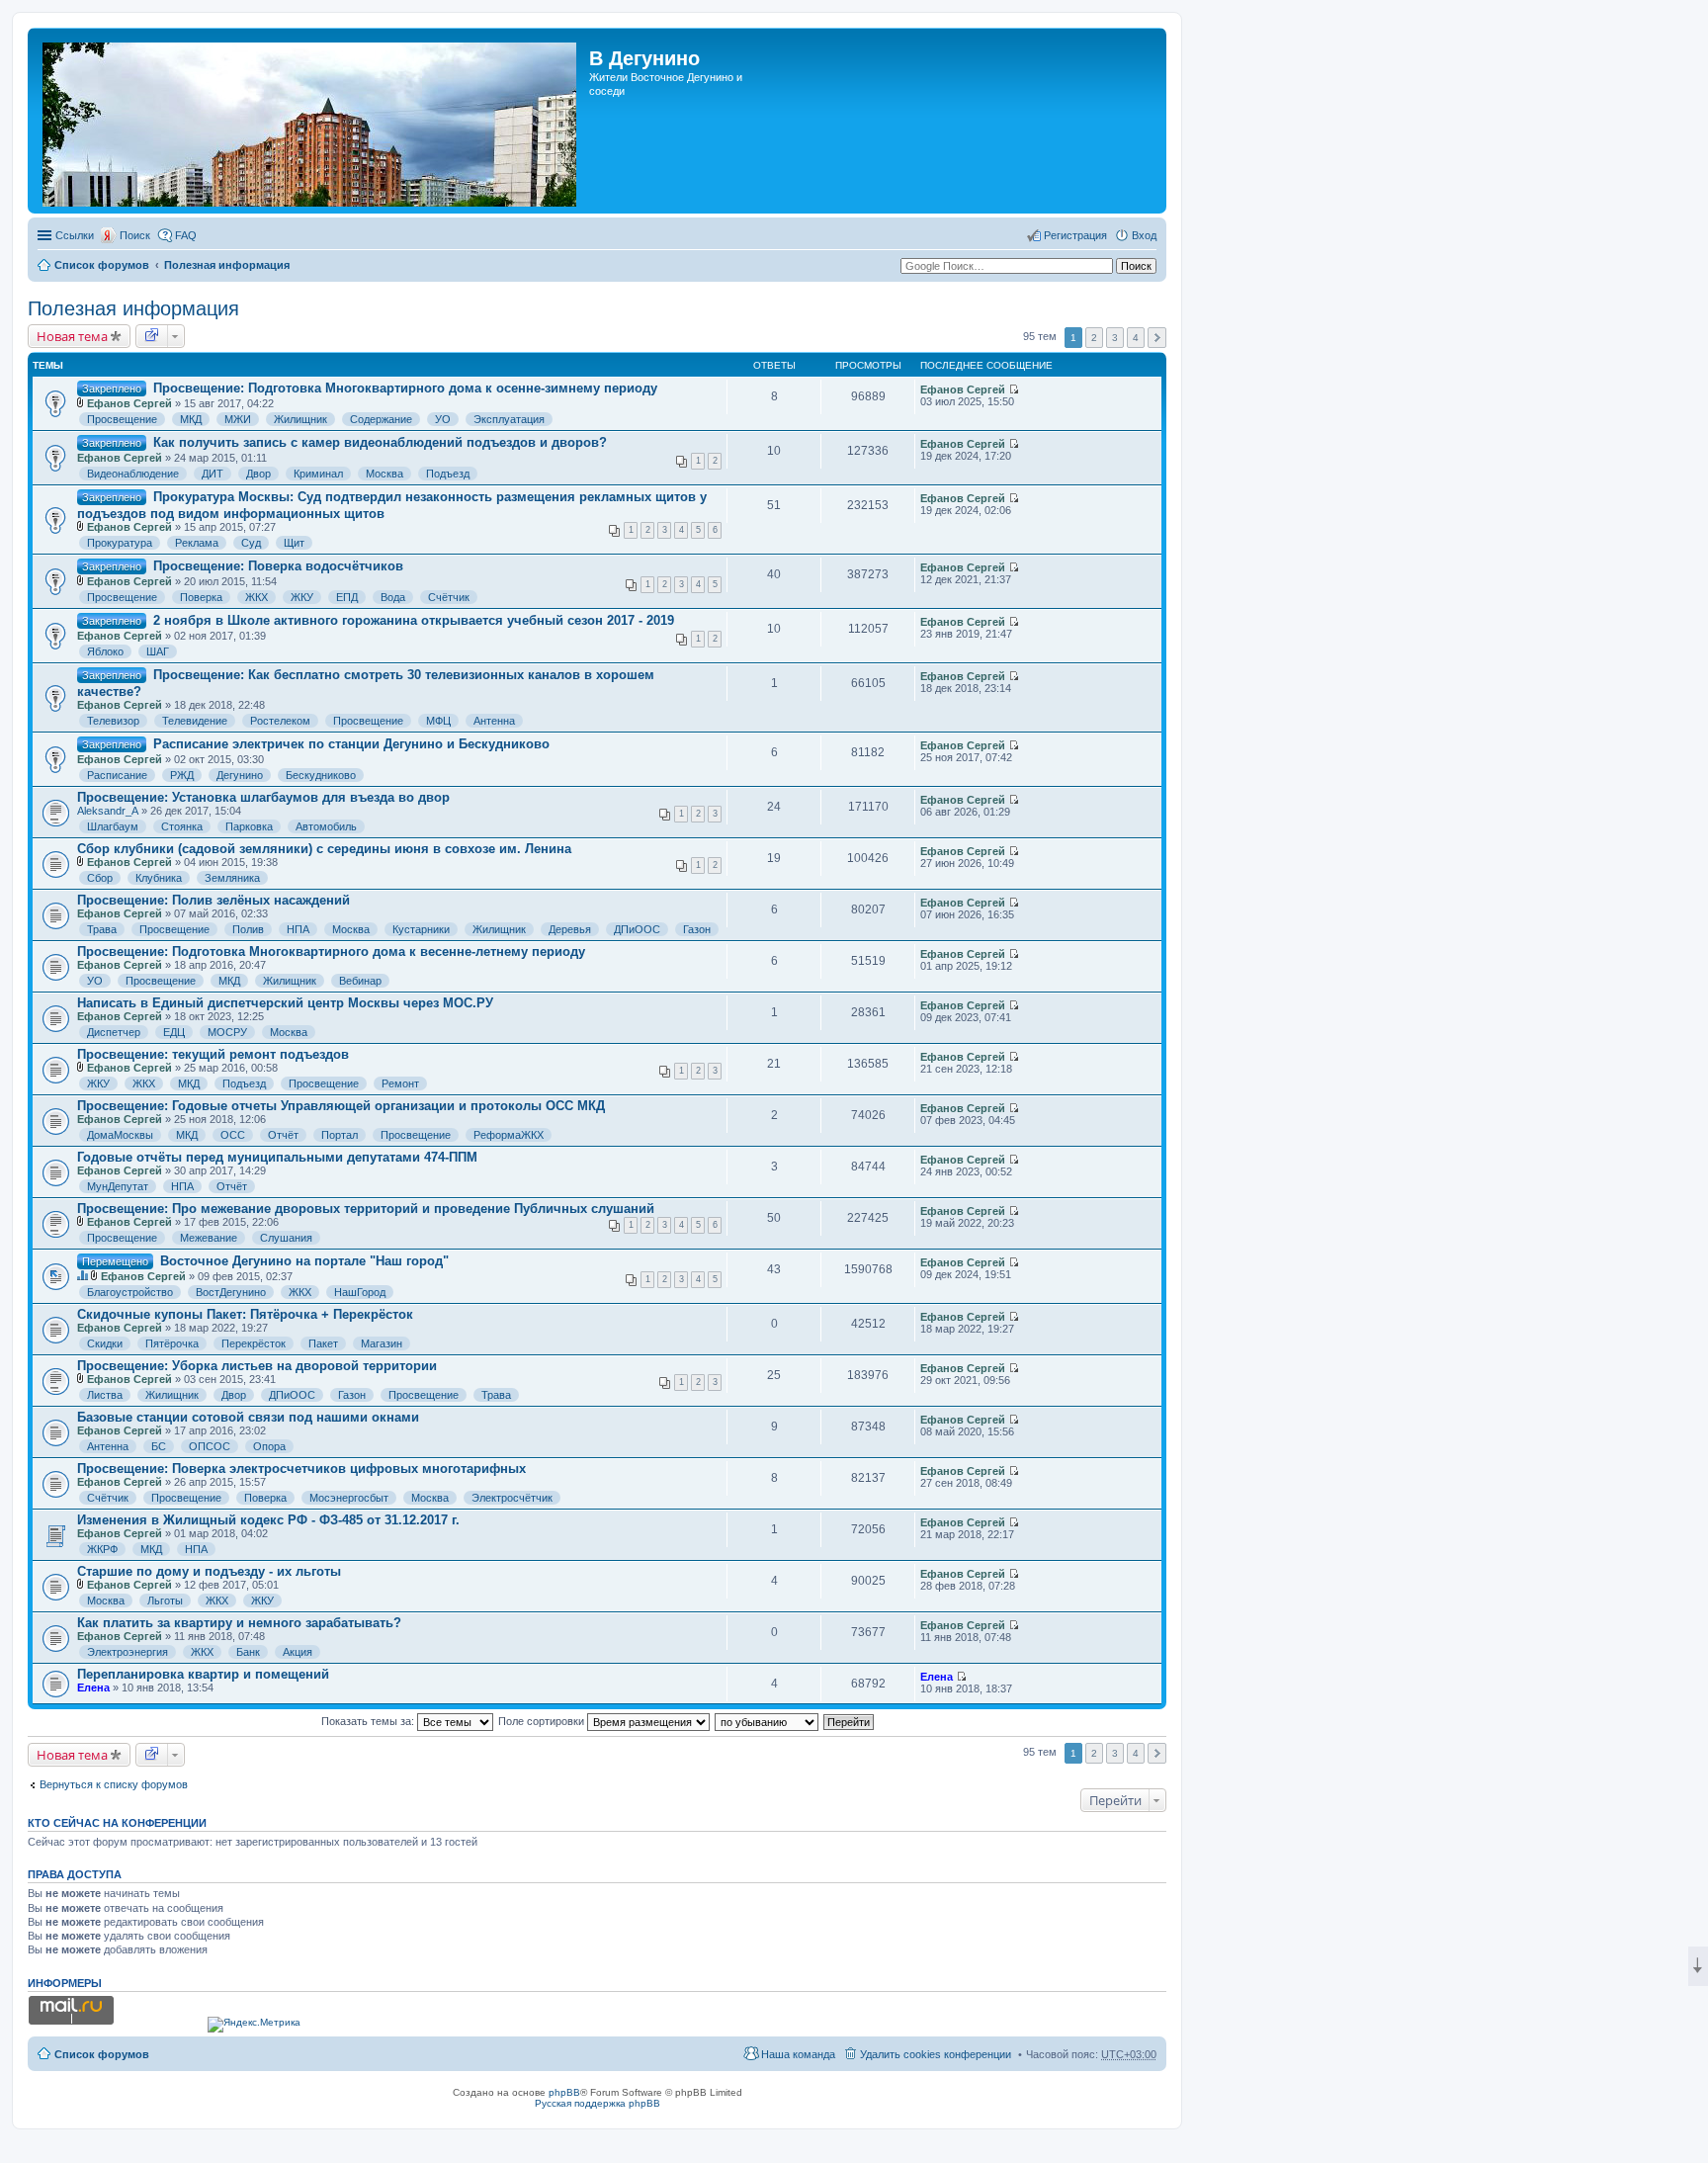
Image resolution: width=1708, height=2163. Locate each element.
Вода (393, 597)
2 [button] (1094, 338)
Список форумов (102, 265)
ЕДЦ (174, 1032)
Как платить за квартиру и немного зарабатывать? (239, 1623)
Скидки (105, 1343)
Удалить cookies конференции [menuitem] (936, 2054)
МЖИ (238, 419)
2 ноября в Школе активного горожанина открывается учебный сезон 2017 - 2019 (414, 620)
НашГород (360, 1292)
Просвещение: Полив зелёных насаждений (213, 900)
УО (443, 419)
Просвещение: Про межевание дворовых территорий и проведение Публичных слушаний (366, 1209)
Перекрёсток (254, 1343)
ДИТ (213, 474)
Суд (251, 543)
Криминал (318, 474)
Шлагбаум (113, 826)
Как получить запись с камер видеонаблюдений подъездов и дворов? (380, 442)
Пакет (323, 1343)
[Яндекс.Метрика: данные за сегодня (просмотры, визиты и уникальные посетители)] (254, 2025)
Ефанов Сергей (129, 403)
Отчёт (283, 1135)
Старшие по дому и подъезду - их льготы (209, 1571)
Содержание (381, 419)
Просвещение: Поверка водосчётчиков (278, 566)
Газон (697, 929)
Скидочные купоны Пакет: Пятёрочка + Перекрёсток (245, 1314)
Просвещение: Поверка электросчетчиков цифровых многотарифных (301, 1469)
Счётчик (449, 597)
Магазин (382, 1343)
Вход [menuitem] (1144, 235)
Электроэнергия (128, 1652)
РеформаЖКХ (509, 1135)
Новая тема (72, 336)
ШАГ (158, 651)
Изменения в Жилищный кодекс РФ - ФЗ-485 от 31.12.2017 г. (268, 1520)
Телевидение (195, 721)
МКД (191, 419)
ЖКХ (256, 597)
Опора (269, 1446)
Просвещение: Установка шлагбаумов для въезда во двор (263, 797)
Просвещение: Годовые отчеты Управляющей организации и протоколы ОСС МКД (341, 1106)
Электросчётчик (512, 1498)
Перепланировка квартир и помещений (203, 1674)
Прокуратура (120, 543)
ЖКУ (302, 597)
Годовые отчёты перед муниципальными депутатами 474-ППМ (277, 1157)
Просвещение (122, 419)
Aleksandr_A (108, 811)
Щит (294, 543)
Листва (105, 1395)
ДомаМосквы (120, 1135)
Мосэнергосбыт (349, 1498)
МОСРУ (227, 1032)
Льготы (165, 1601)
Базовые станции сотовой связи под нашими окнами (248, 1417)
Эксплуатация (509, 419)
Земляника (232, 878)
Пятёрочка (172, 1343)
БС (159, 1446)
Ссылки (75, 235)
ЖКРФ (102, 1549)
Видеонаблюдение (133, 474)
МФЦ (438, 721)
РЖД (182, 775)
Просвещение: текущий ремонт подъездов (213, 1054)
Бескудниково (321, 775)
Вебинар (360, 981)
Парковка (249, 826)
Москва (384, 474)
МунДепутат (118, 1186)
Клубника (159, 878)
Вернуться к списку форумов (114, 1784)
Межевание (209, 1238)
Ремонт (400, 1083)
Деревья (570, 929)
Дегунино (240, 775)
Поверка (201, 597)
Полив (248, 929)
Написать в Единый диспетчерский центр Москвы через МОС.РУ (285, 1003)
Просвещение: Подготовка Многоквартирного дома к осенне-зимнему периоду (405, 388)
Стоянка (182, 826)
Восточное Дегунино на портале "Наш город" (304, 1261)
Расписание (117, 775)
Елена (93, 1687)
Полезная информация (227, 265)
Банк (248, 1652)
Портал (340, 1135)
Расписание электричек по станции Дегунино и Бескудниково (351, 744)
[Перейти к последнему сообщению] (1014, 389)
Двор (258, 474)
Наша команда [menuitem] (798, 2054)
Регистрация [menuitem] (1075, 235)
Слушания (286, 1238)
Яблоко (105, 651)
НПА (298, 929)
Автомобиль (326, 826)
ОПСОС (210, 1446)
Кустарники (421, 929)
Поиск (135, 235)
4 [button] (1136, 338)
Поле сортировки (543, 1721)
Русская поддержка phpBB (598, 2103)
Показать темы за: (369, 1721)
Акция (298, 1652)
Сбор (100, 878)
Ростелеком (280, 721)
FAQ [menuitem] (186, 235)
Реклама (197, 543)
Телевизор (113, 721)
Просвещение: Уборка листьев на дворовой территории (257, 1366)
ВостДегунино (231, 1292)
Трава (102, 929)
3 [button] (1115, 338)
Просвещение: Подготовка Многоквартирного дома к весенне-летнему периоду (331, 952)
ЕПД (347, 597)
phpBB (564, 2092)
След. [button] (1157, 338)
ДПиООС (637, 929)
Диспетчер (114, 1032)
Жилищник (300, 419)
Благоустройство (130, 1292)
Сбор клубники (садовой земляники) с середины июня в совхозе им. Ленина (324, 849)
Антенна (494, 721)
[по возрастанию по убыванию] (768, 1721)
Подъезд (448, 474)
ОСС (233, 1135)
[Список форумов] (311, 121)
